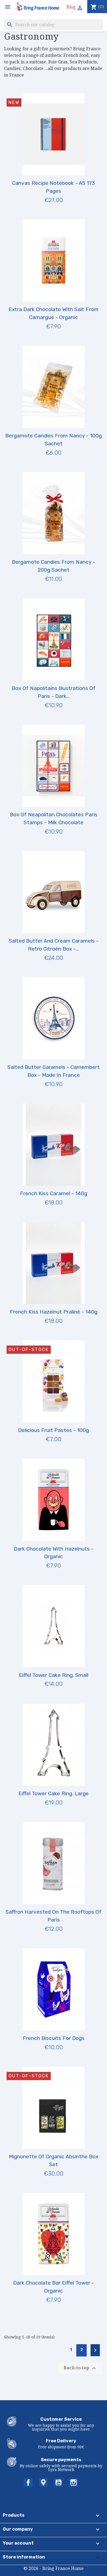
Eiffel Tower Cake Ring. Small (54, 1675)
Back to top (80, 2368)
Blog (71, 7)
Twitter (43, 2483)
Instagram (74, 2483)
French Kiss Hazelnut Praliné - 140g (54, 1312)
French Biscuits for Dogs (54, 2038)
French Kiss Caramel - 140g (54, 1193)
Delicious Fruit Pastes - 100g (54, 1430)
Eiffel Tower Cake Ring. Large (54, 1793)
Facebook (28, 2483)
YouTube (58, 2483)
